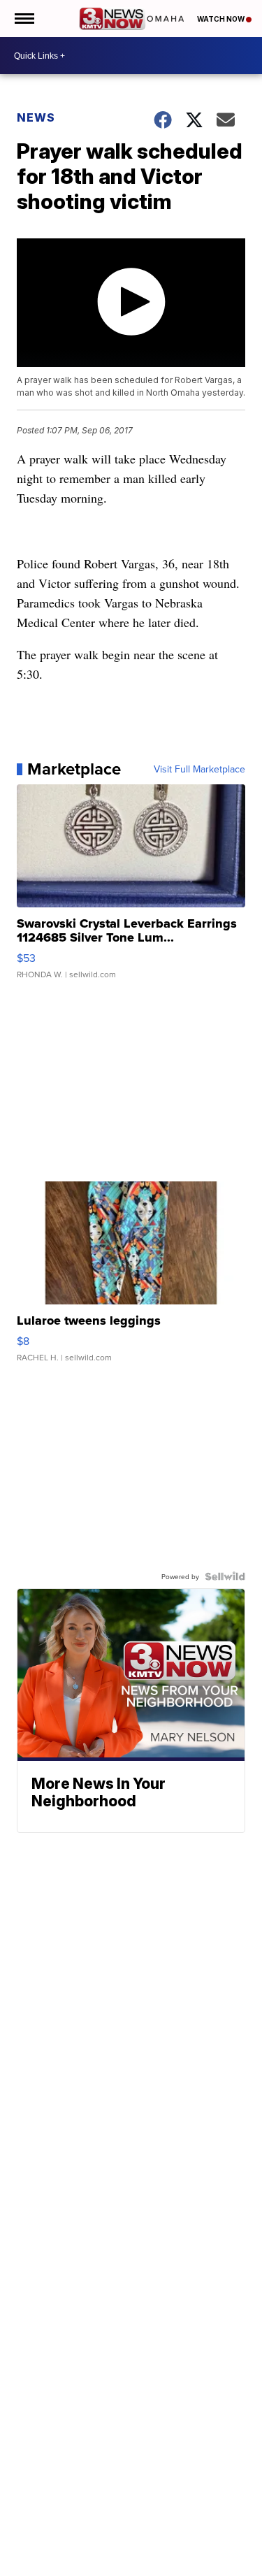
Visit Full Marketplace (199, 769)
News (36, 117)
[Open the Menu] (23, 19)
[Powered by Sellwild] (225, 1576)
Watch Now (221, 19)
